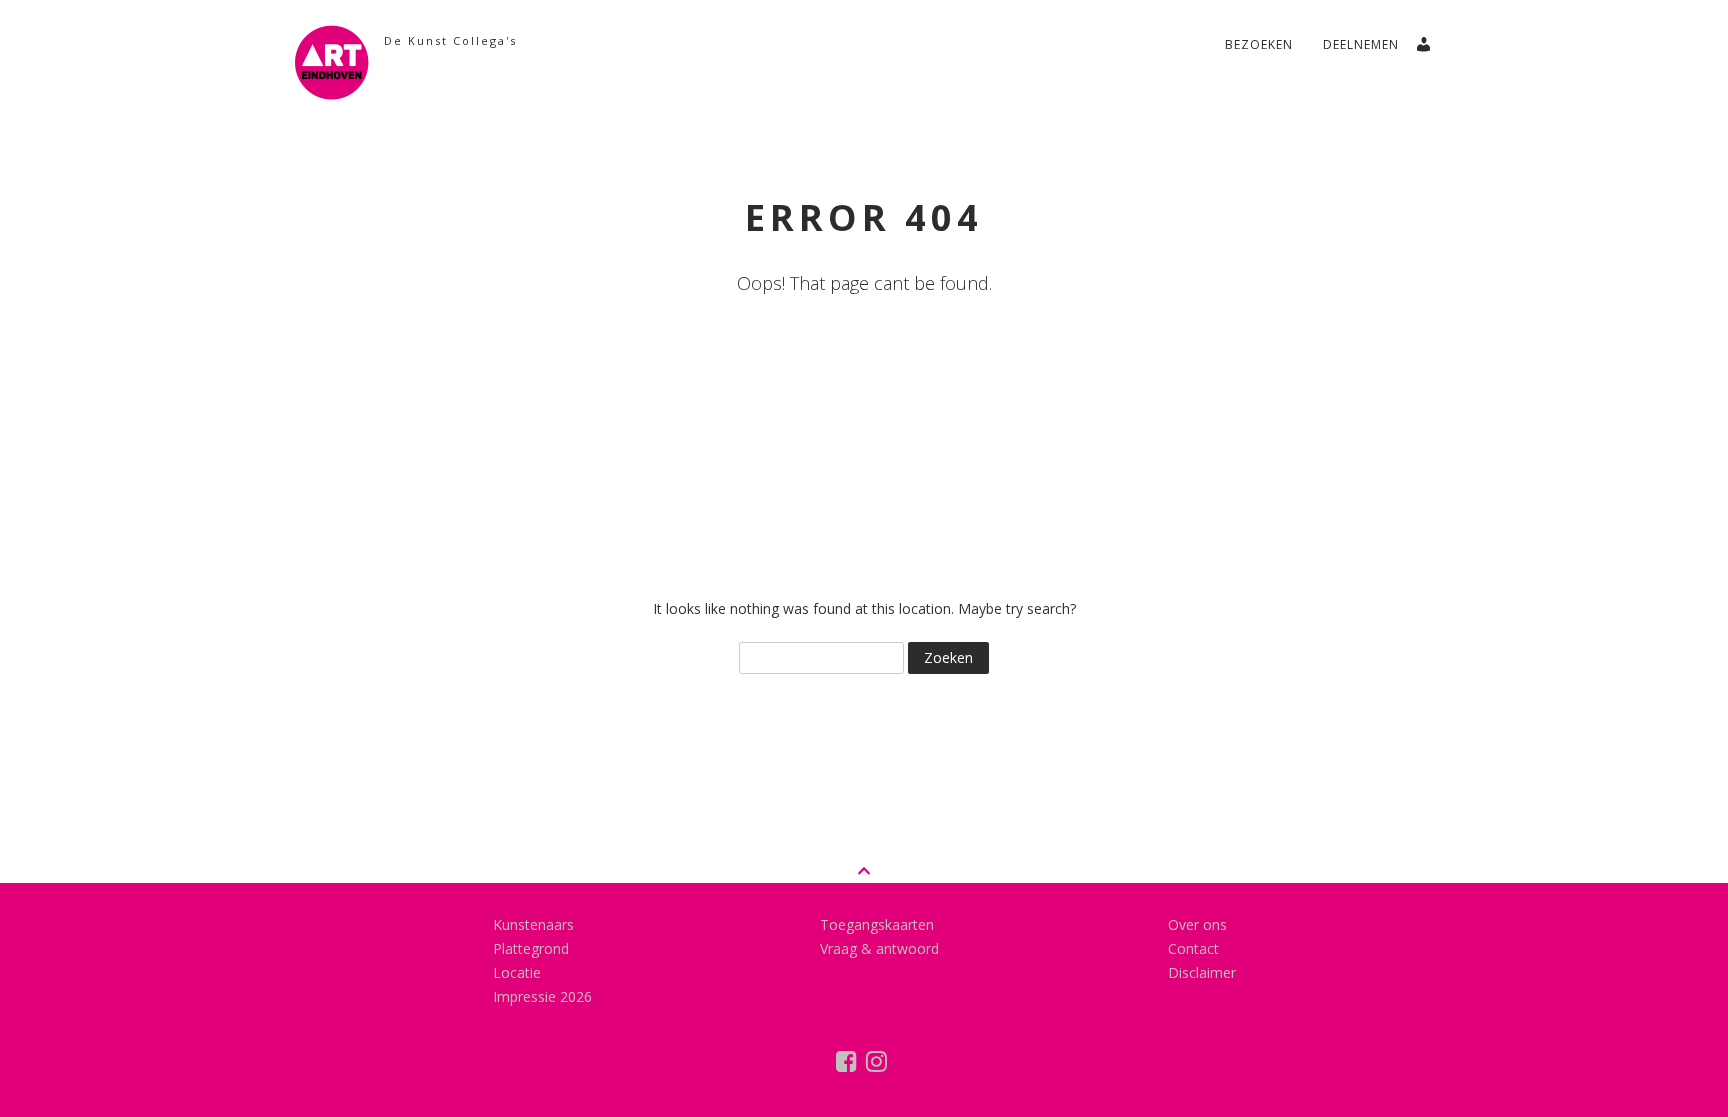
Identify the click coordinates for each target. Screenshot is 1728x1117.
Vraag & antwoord (879, 948)
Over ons (1197, 924)
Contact (1193, 948)
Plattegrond (531, 948)
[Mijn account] (1431, 39)
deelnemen (1361, 44)
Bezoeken (1259, 44)
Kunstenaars (533, 924)
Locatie (517, 972)
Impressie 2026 (542, 996)
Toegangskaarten (877, 924)
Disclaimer (1202, 972)
